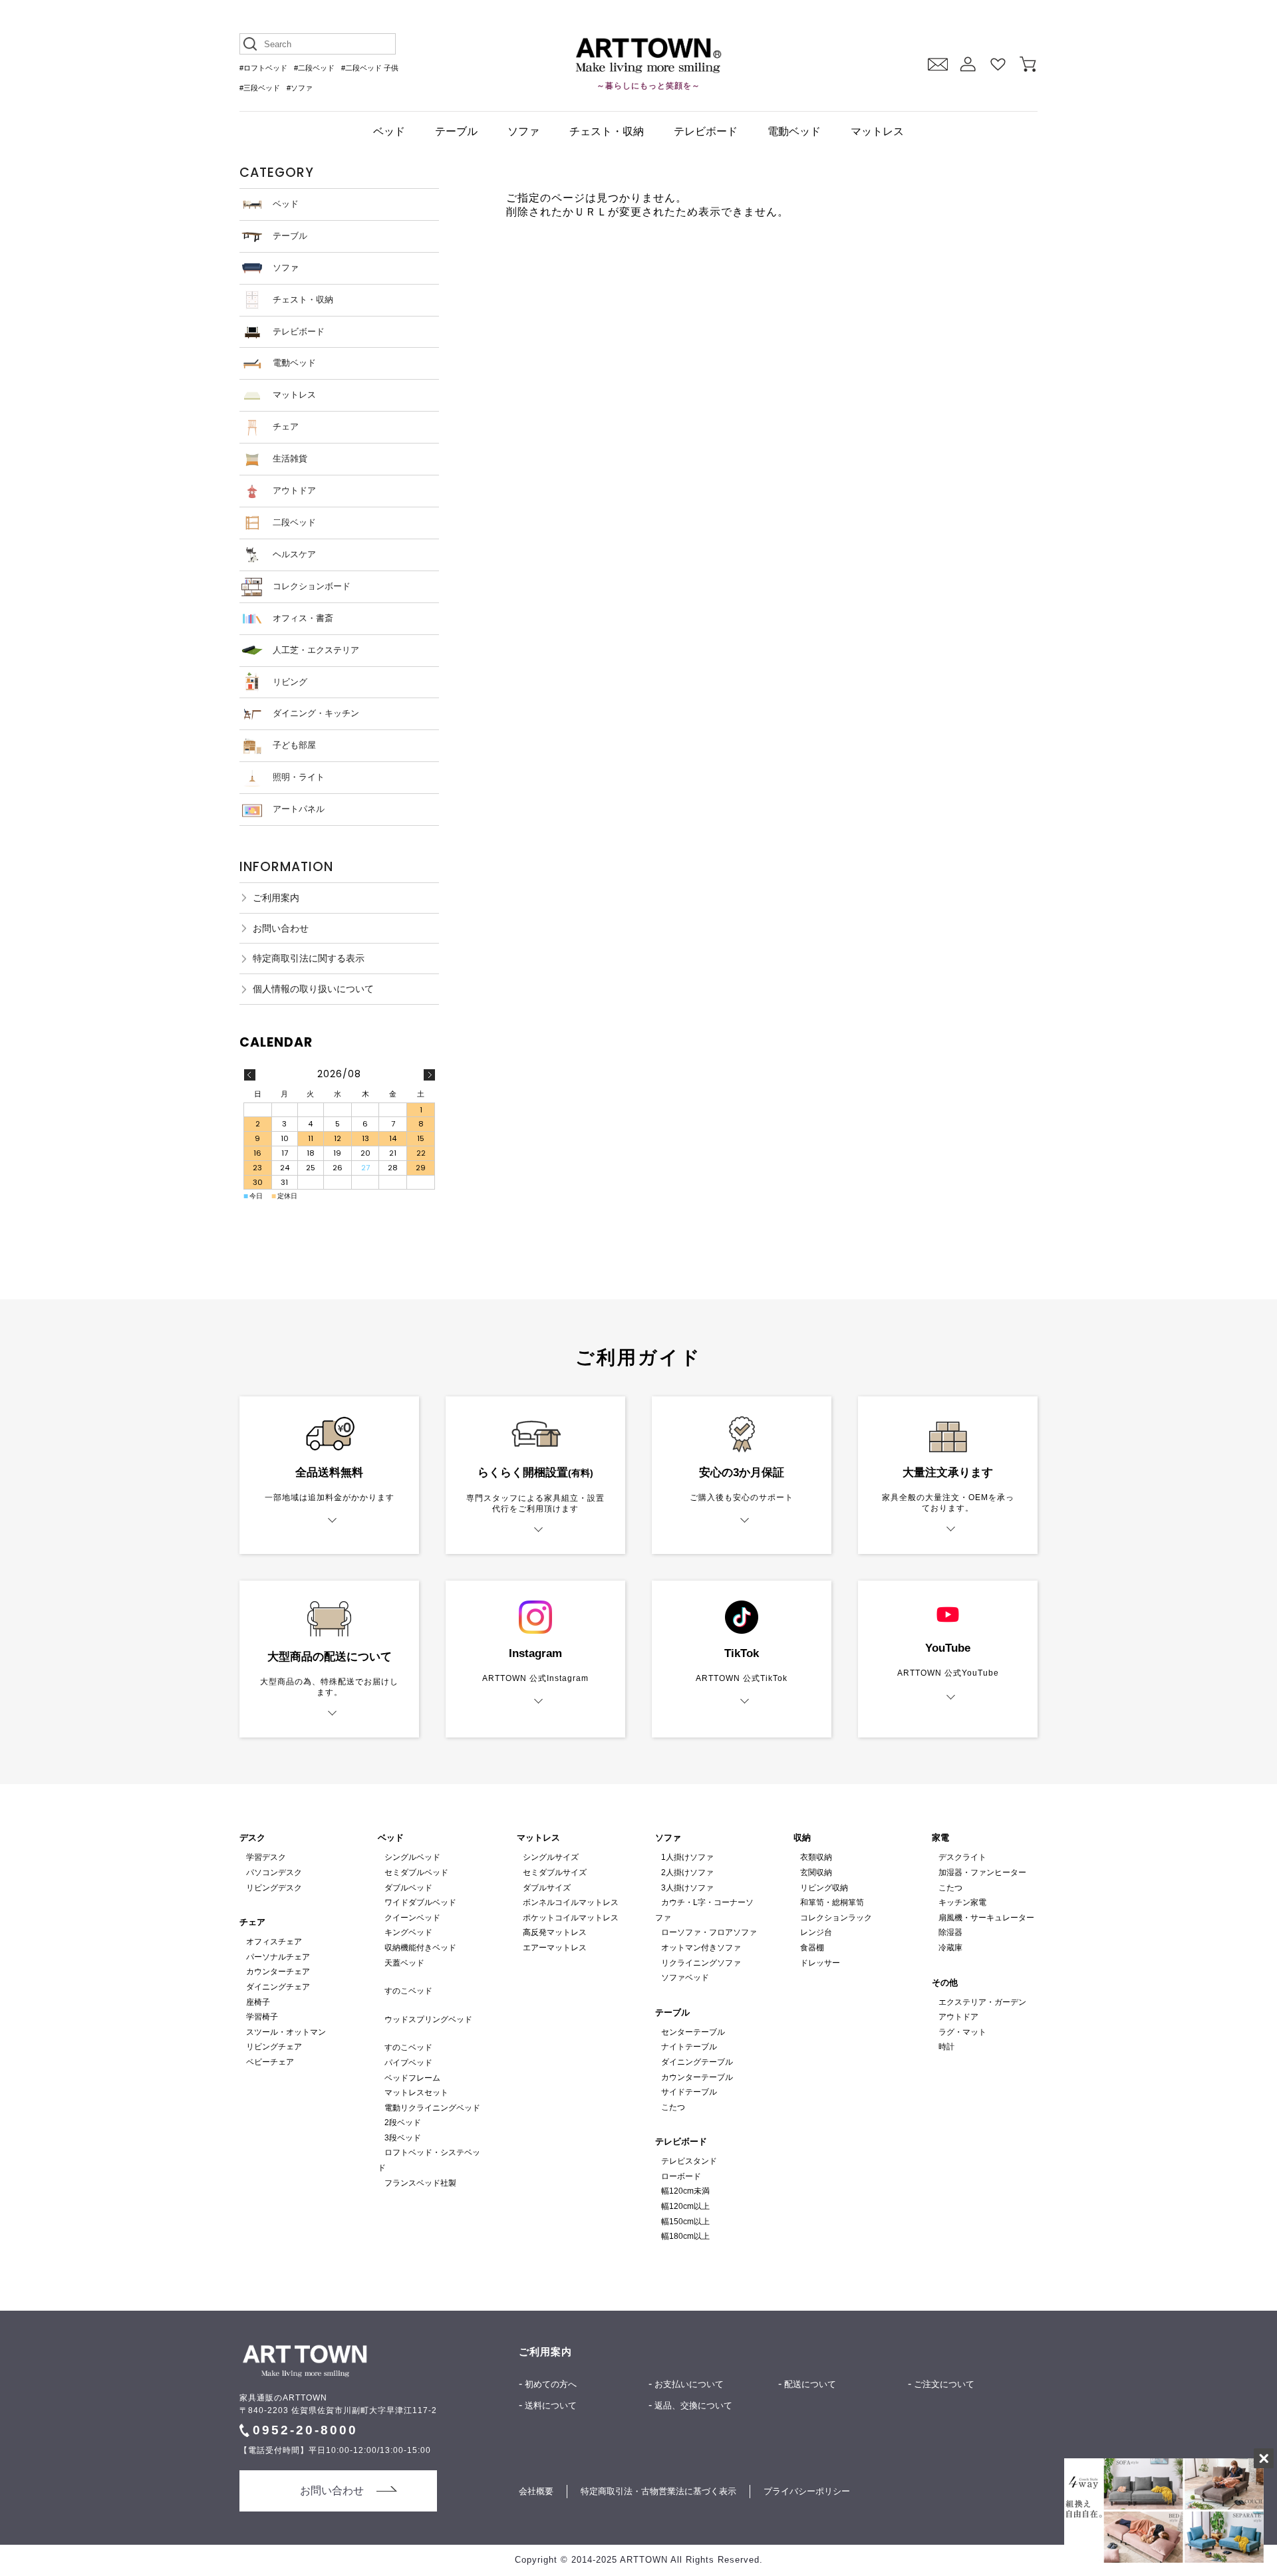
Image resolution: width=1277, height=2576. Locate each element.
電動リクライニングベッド (432, 2108)
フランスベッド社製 (420, 2183)
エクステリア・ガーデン (982, 2002)
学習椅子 (262, 2017)
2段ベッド (403, 2123)
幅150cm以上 (685, 2222)
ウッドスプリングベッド (428, 2019)
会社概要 (536, 2491)
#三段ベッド (260, 88)
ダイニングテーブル (697, 2062)
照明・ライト (299, 777)
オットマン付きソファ (701, 1948)
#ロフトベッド (263, 68)
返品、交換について (693, 2405)
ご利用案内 (276, 898)
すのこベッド (408, 1991)
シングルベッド (412, 1857)
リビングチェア (274, 2047)
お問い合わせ (281, 928)
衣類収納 (816, 1857)
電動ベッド (794, 131)
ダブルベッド (408, 1888)
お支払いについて (689, 2384)
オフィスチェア (274, 1942)
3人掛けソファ (687, 1888)
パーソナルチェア (278, 1957)
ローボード (681, 2176)
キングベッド (408, 1932)
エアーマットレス (555, 1948)
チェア (286, 427)
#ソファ (300, 88)
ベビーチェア (270, 2062)
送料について (551, 2405)
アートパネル (299, 809)
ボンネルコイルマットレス (571, 1902)
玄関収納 (816, 1872)
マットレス (877, 131)
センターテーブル (693, 2032)
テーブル (456, 131)
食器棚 (812, 1948)
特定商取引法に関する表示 (309, 958)
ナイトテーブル (689, 2047)
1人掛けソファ (687, 1857)
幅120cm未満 (685, 2191)
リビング (290, 682)
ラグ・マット (962, 2032)
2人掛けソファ (687, 1872)
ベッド (389, 131)
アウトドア (294, 490)
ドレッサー (820, 1963)
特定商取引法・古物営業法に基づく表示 (658, 2491)
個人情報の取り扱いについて (313, 989)
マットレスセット (416, 2093)
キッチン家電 (962, 1902)
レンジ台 (816, 1932)
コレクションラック (836, 1918)
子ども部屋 (294, 745)
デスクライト (962, 1857)
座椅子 (258, 2002)
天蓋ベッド (404, 1963)
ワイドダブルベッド (420, 1902)
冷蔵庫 (950, 1948)
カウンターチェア (278, 1972)
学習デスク (266, 1857)
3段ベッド (403, 2138)
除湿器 (950, 1932)
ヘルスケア (294, 554)
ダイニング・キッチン (316, 713)
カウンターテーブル (697, 2077)
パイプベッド (408, 2063)
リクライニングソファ (701, 1963)
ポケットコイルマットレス (571, 1918)
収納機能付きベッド (420, 1948)
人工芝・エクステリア (316, 650)
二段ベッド (294, 522)
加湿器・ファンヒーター (982, 1872)
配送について (810, 2384)
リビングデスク (274, 1888)
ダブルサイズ (547, 1888)
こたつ (673, 2107)
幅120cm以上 (685, 2206)
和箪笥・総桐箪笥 (832, 1902)
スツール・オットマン (286, 2032)
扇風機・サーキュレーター (986, 1918)
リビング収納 (824, 1888)
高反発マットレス (555, 1932)
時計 (946, 2047)
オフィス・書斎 (303, 618)
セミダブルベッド (416, 1872)
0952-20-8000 (305, 2430)
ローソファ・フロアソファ (709, 1932)
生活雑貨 (290, 458)
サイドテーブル (689, 2092)
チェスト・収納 (607, 131)
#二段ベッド (314, 68)
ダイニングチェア (278, 1987)
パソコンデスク (274, 1872)
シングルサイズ (551, 1857)
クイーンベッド (412, 1918)
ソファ (523, 131)
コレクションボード (312, 586)
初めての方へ (551, 2384)
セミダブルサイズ (555, 1872)
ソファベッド (685, 1978)
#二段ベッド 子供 (370, 68)
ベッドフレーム (412, 2078)
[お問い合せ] (938, 64)
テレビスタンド (689, 2161)
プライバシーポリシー (807, 2491)
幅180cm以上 (685, 2236)
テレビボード (706, 131)
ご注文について (944, 2384)
